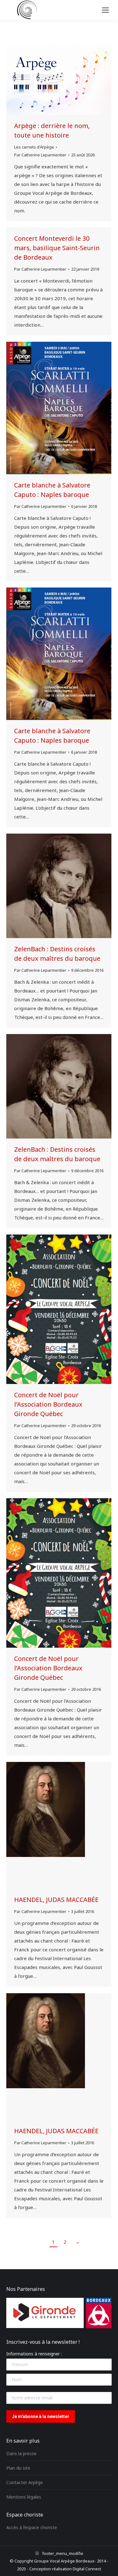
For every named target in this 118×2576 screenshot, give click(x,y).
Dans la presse (21, 2453)
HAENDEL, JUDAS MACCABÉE (56, 1900)
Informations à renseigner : (34, 2354)
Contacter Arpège (25, 2482)
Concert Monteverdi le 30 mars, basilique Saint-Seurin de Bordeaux (57, 248)
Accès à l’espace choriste (32, 2527)
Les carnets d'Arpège (34, 147)
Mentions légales (24, 2497)
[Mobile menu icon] (105, 10)
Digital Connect (87, 2569)
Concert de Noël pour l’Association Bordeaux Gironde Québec (48, 1404)
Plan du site (18, 2468)
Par (40, 155)
